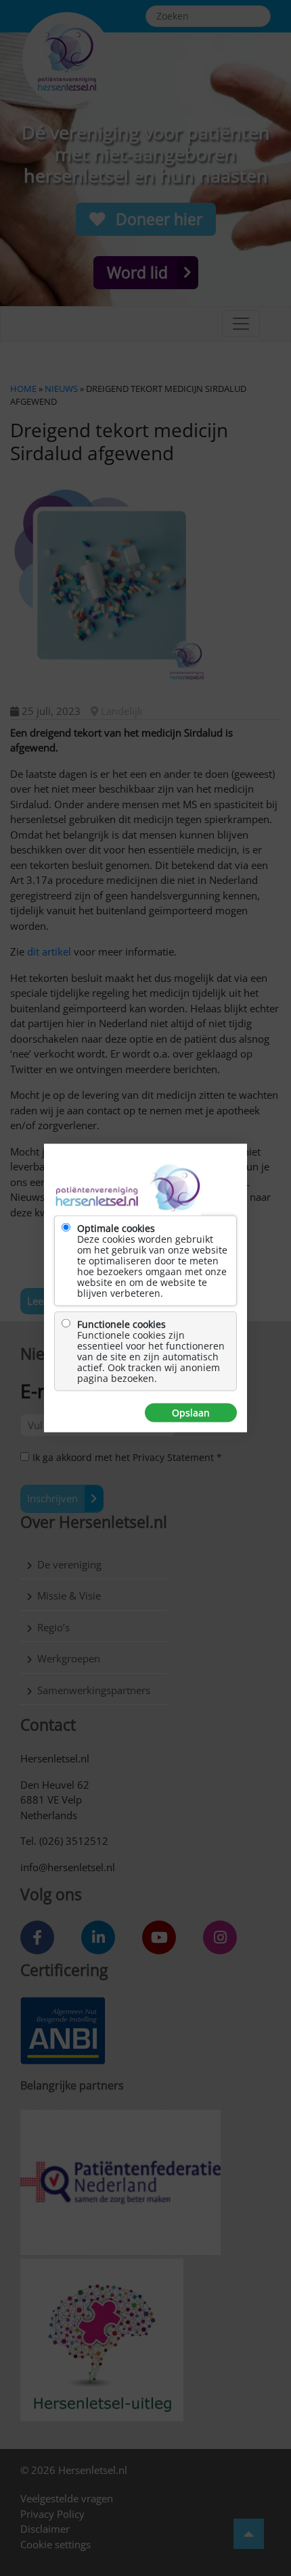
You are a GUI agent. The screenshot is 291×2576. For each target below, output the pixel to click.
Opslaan (191, 1413)
